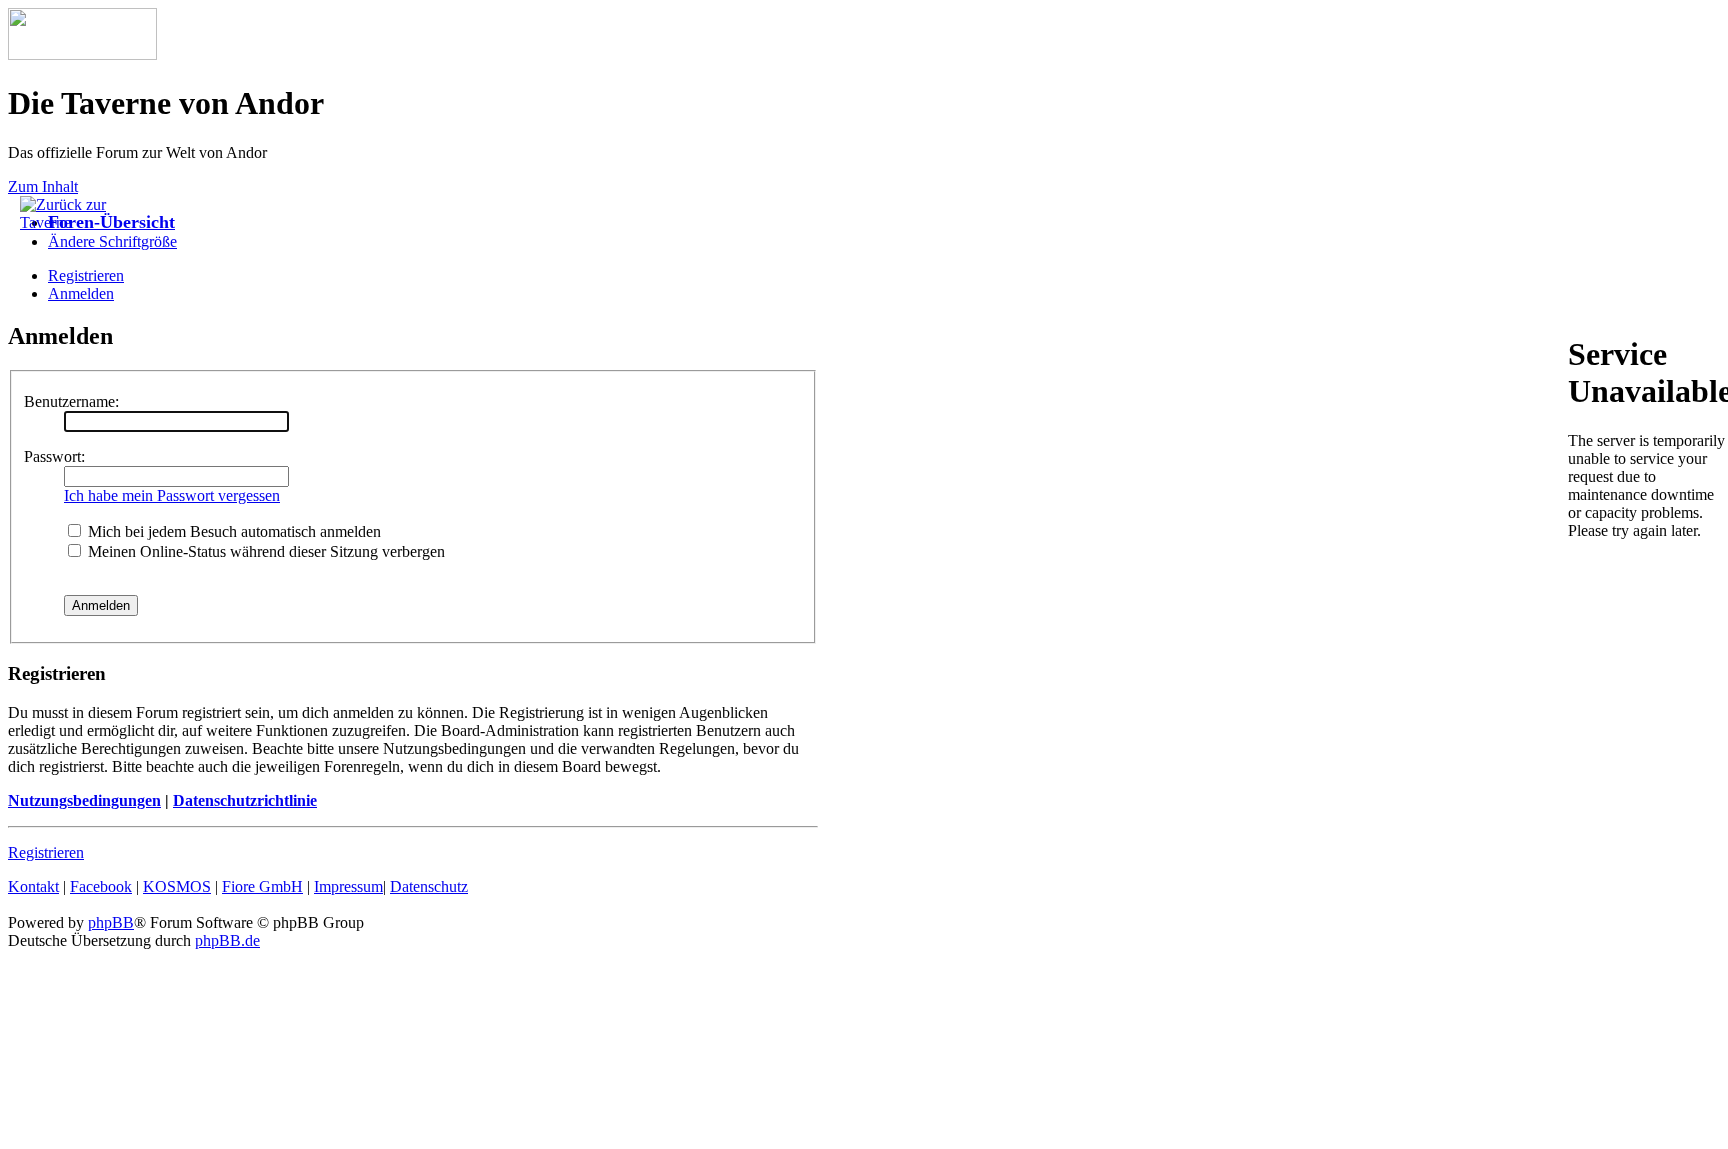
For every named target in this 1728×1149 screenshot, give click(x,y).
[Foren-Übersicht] (82, 54)
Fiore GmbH (262, 886)
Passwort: (54, 456)
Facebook (101, 886)
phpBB (111, 922)
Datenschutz (429, 886)
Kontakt (33, 886)
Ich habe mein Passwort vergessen (172, 495)
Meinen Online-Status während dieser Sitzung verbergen (264, 551)
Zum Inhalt (43, 186)
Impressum (348, 886)
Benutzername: (71, 401)
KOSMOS (177, 886)
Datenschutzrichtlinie (245, 800)
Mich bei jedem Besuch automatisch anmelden (232, 531)
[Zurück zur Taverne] (70, 222)
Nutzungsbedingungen (84, 800)
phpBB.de (227, 940)
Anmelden (81, 293)
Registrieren (46, 852)
